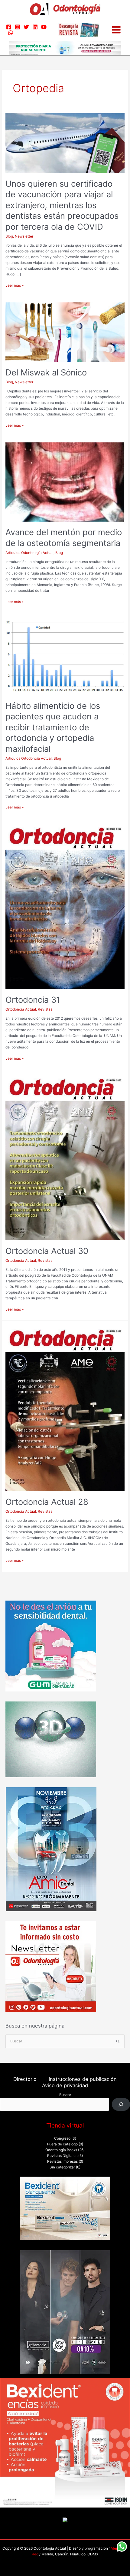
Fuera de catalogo (62, 2144)
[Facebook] (9, 27)
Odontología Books (61, 2150)
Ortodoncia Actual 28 (47, 1502)
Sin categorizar (62, 2167)
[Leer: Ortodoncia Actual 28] (65, 1408)
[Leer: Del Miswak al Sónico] (65, 332)
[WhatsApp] (11, 33)
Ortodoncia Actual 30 (47, 1251)
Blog (9, 236)
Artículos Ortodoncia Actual (29, 758)
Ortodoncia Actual (21, 1009)
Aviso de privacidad (65, 2085)
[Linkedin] (35, 27)
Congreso (62, 2138)
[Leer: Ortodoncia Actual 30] (65, 1158)
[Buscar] (121, 2104)
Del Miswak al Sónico (46, 372)
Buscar (65, 2095)
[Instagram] (18, 27)
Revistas (45, 1009)
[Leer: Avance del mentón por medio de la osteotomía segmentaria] (65, 482)
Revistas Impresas (62, 2161)
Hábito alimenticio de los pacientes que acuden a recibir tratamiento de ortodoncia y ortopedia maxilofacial (53, 727)
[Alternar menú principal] (116, 30)
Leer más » (15, 285)
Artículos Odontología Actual (29, 553)
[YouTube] (44, 27)
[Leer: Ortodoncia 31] (65, 907)
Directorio (25, 2079)
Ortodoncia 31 (33, 1000)
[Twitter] (26, 27)
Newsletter (24, 236)
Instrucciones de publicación (83, 2079)
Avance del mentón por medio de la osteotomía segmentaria (64, 538)
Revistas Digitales (62, 2156)
